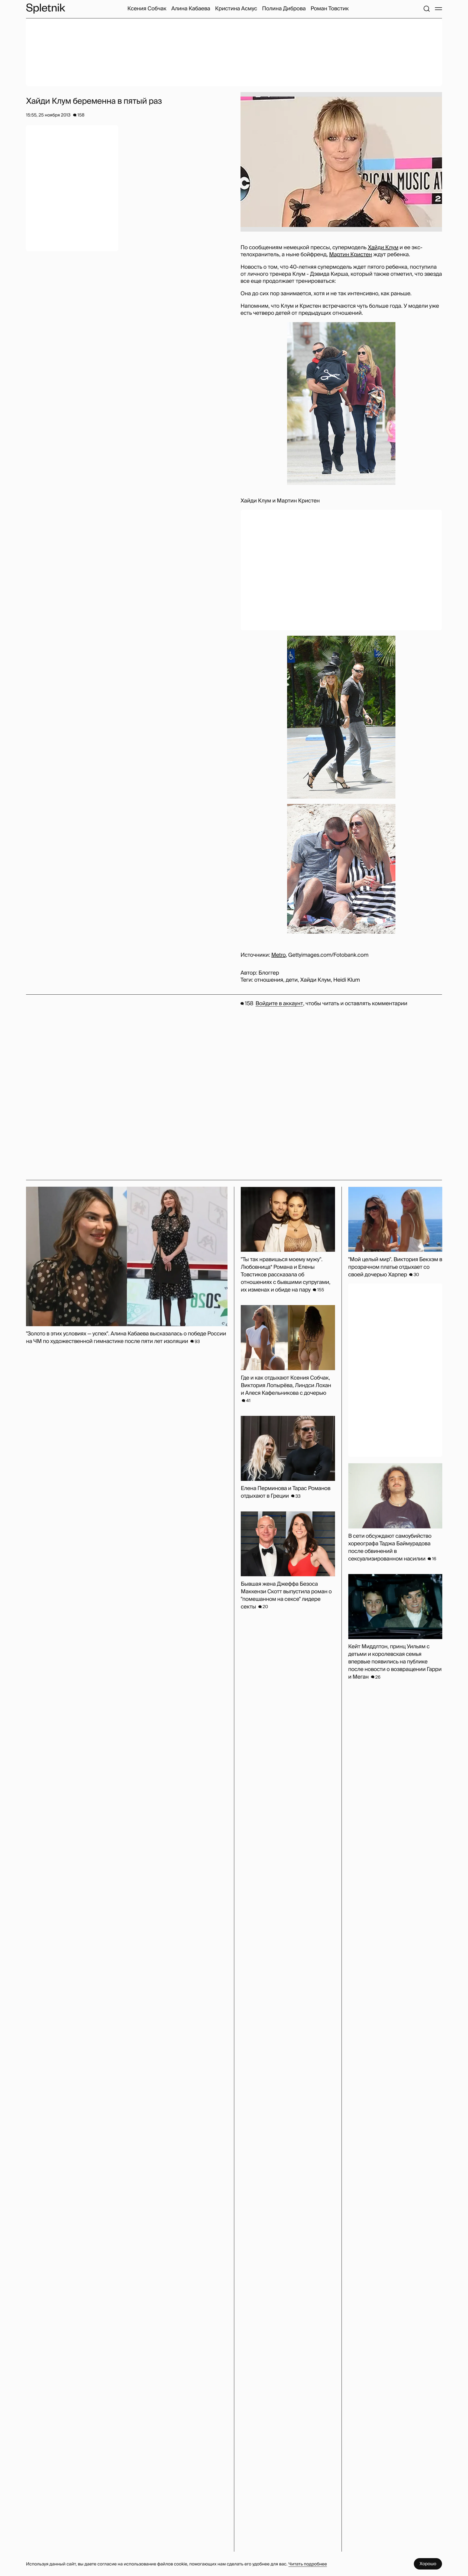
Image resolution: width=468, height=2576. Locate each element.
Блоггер (269, 973)
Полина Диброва (284, 9)
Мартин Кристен (351, 255)
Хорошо (428, 2564)
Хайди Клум (383, 248)
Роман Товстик (330, 9)
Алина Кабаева (191, 9)
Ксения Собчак (147, 9)
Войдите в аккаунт (279, 1004)
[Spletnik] (45, 9)
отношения (269, 980)
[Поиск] (427, 9)
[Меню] (438, 9)
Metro (279, 955)
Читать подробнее (308, 2564)
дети (292, 980)
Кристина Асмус (236, 9)
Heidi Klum (346, 980)
